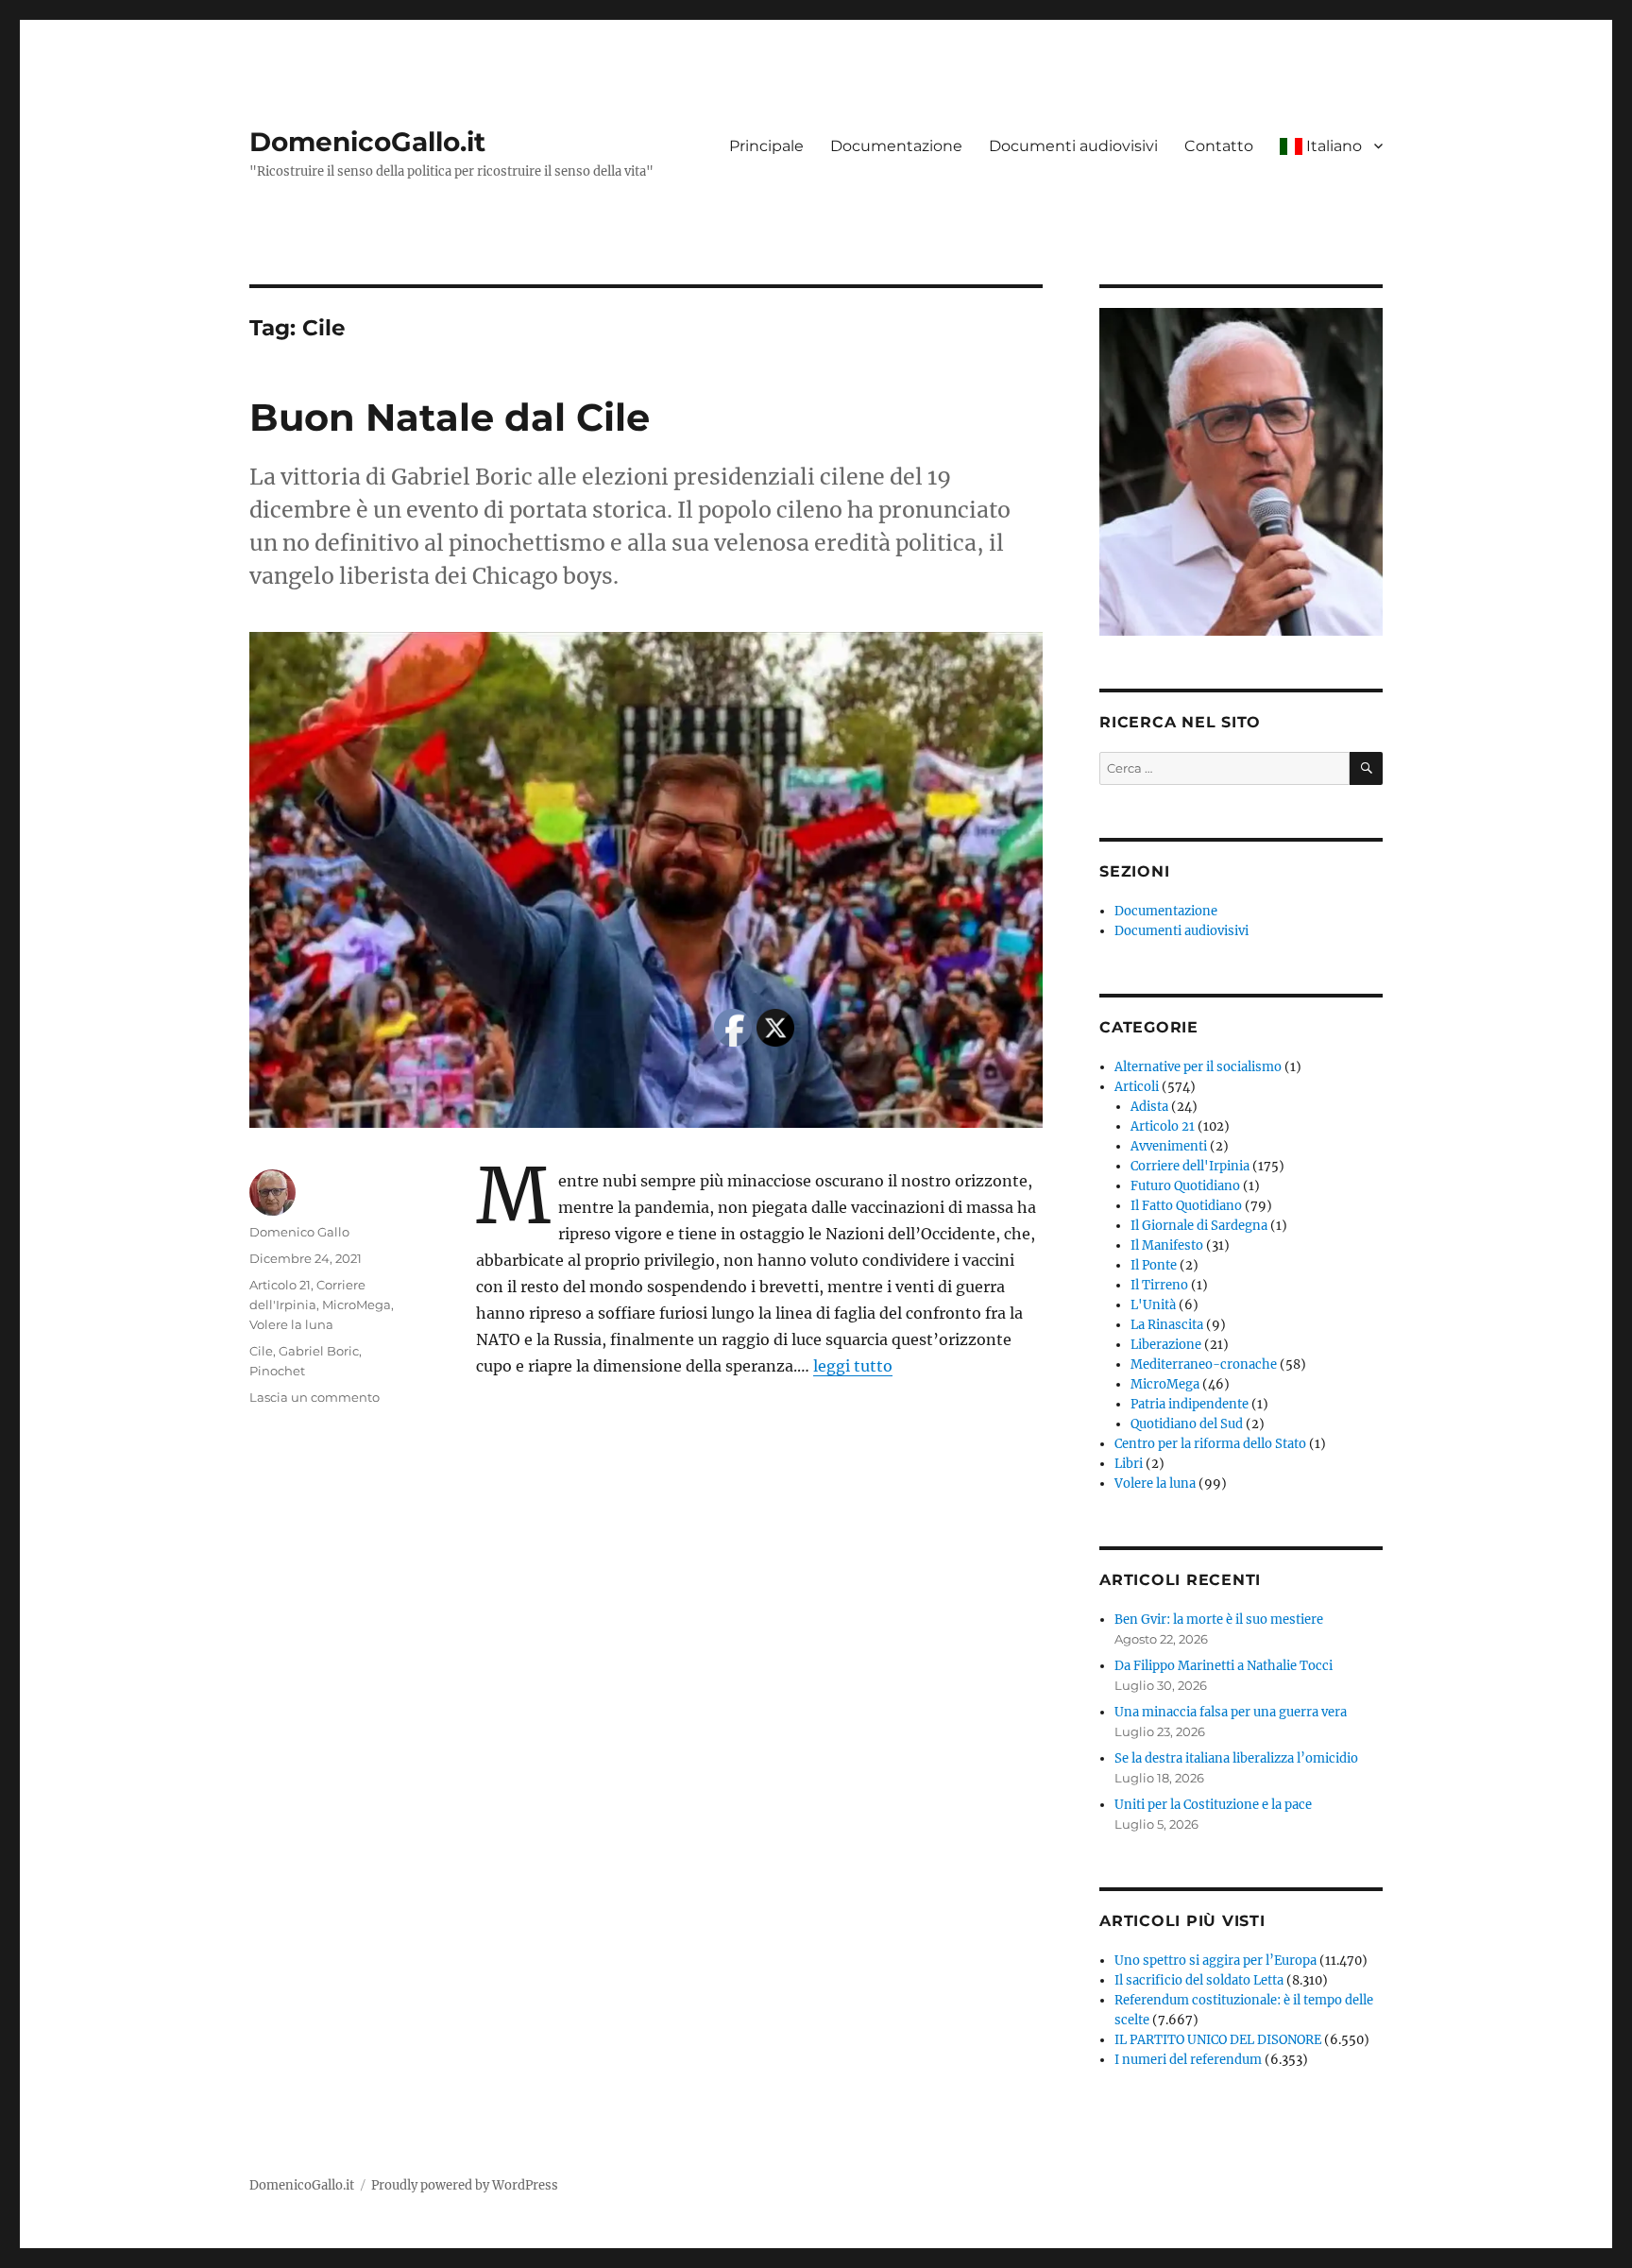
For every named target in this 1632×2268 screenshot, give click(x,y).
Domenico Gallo (299, 1232)
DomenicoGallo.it (367, 142)
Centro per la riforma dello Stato (1210, 1444)
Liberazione (1166, 1345)
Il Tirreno (1159, 1285)
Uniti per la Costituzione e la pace (1213, 1805)
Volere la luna (291, 1324)
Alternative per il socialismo (1198, 1067)
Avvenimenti (1169, 1146)
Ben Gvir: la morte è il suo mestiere (1219, 1620)
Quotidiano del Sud (1187, 1424)
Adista (1149, 1107)
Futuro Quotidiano (1185, 1186)
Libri (1129, 1464)
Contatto (1219, 146)
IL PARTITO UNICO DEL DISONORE (1218, 2040)
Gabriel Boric (319, 1351)
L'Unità (1153, 1305)
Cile (261, 1351)
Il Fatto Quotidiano (1186, 1206)
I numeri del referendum (1188, 2060)
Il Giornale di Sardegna (1199, 1226)
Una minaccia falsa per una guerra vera (1231, 1712)
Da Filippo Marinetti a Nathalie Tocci (1224, 1666)
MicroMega (357, 1305)
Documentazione (896, 146)
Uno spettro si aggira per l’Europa (1215, 1961)
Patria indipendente (1190, 1404)
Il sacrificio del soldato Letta (1199, 1980)
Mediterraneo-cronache (1204, 1364)
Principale (766, 146)
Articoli (1137, 1087)
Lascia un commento (314, 1397)
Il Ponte (1154, 1265)
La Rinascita (1167, 1325)
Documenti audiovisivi (1073, 146)
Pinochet (277, 1371)
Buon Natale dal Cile (450, 417)
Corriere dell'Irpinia (1190, 1166)
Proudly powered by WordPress (465, 2185)
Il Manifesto (1167, 1245)
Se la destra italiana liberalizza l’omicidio (1236, 1758)
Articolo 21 (280, 1285)
